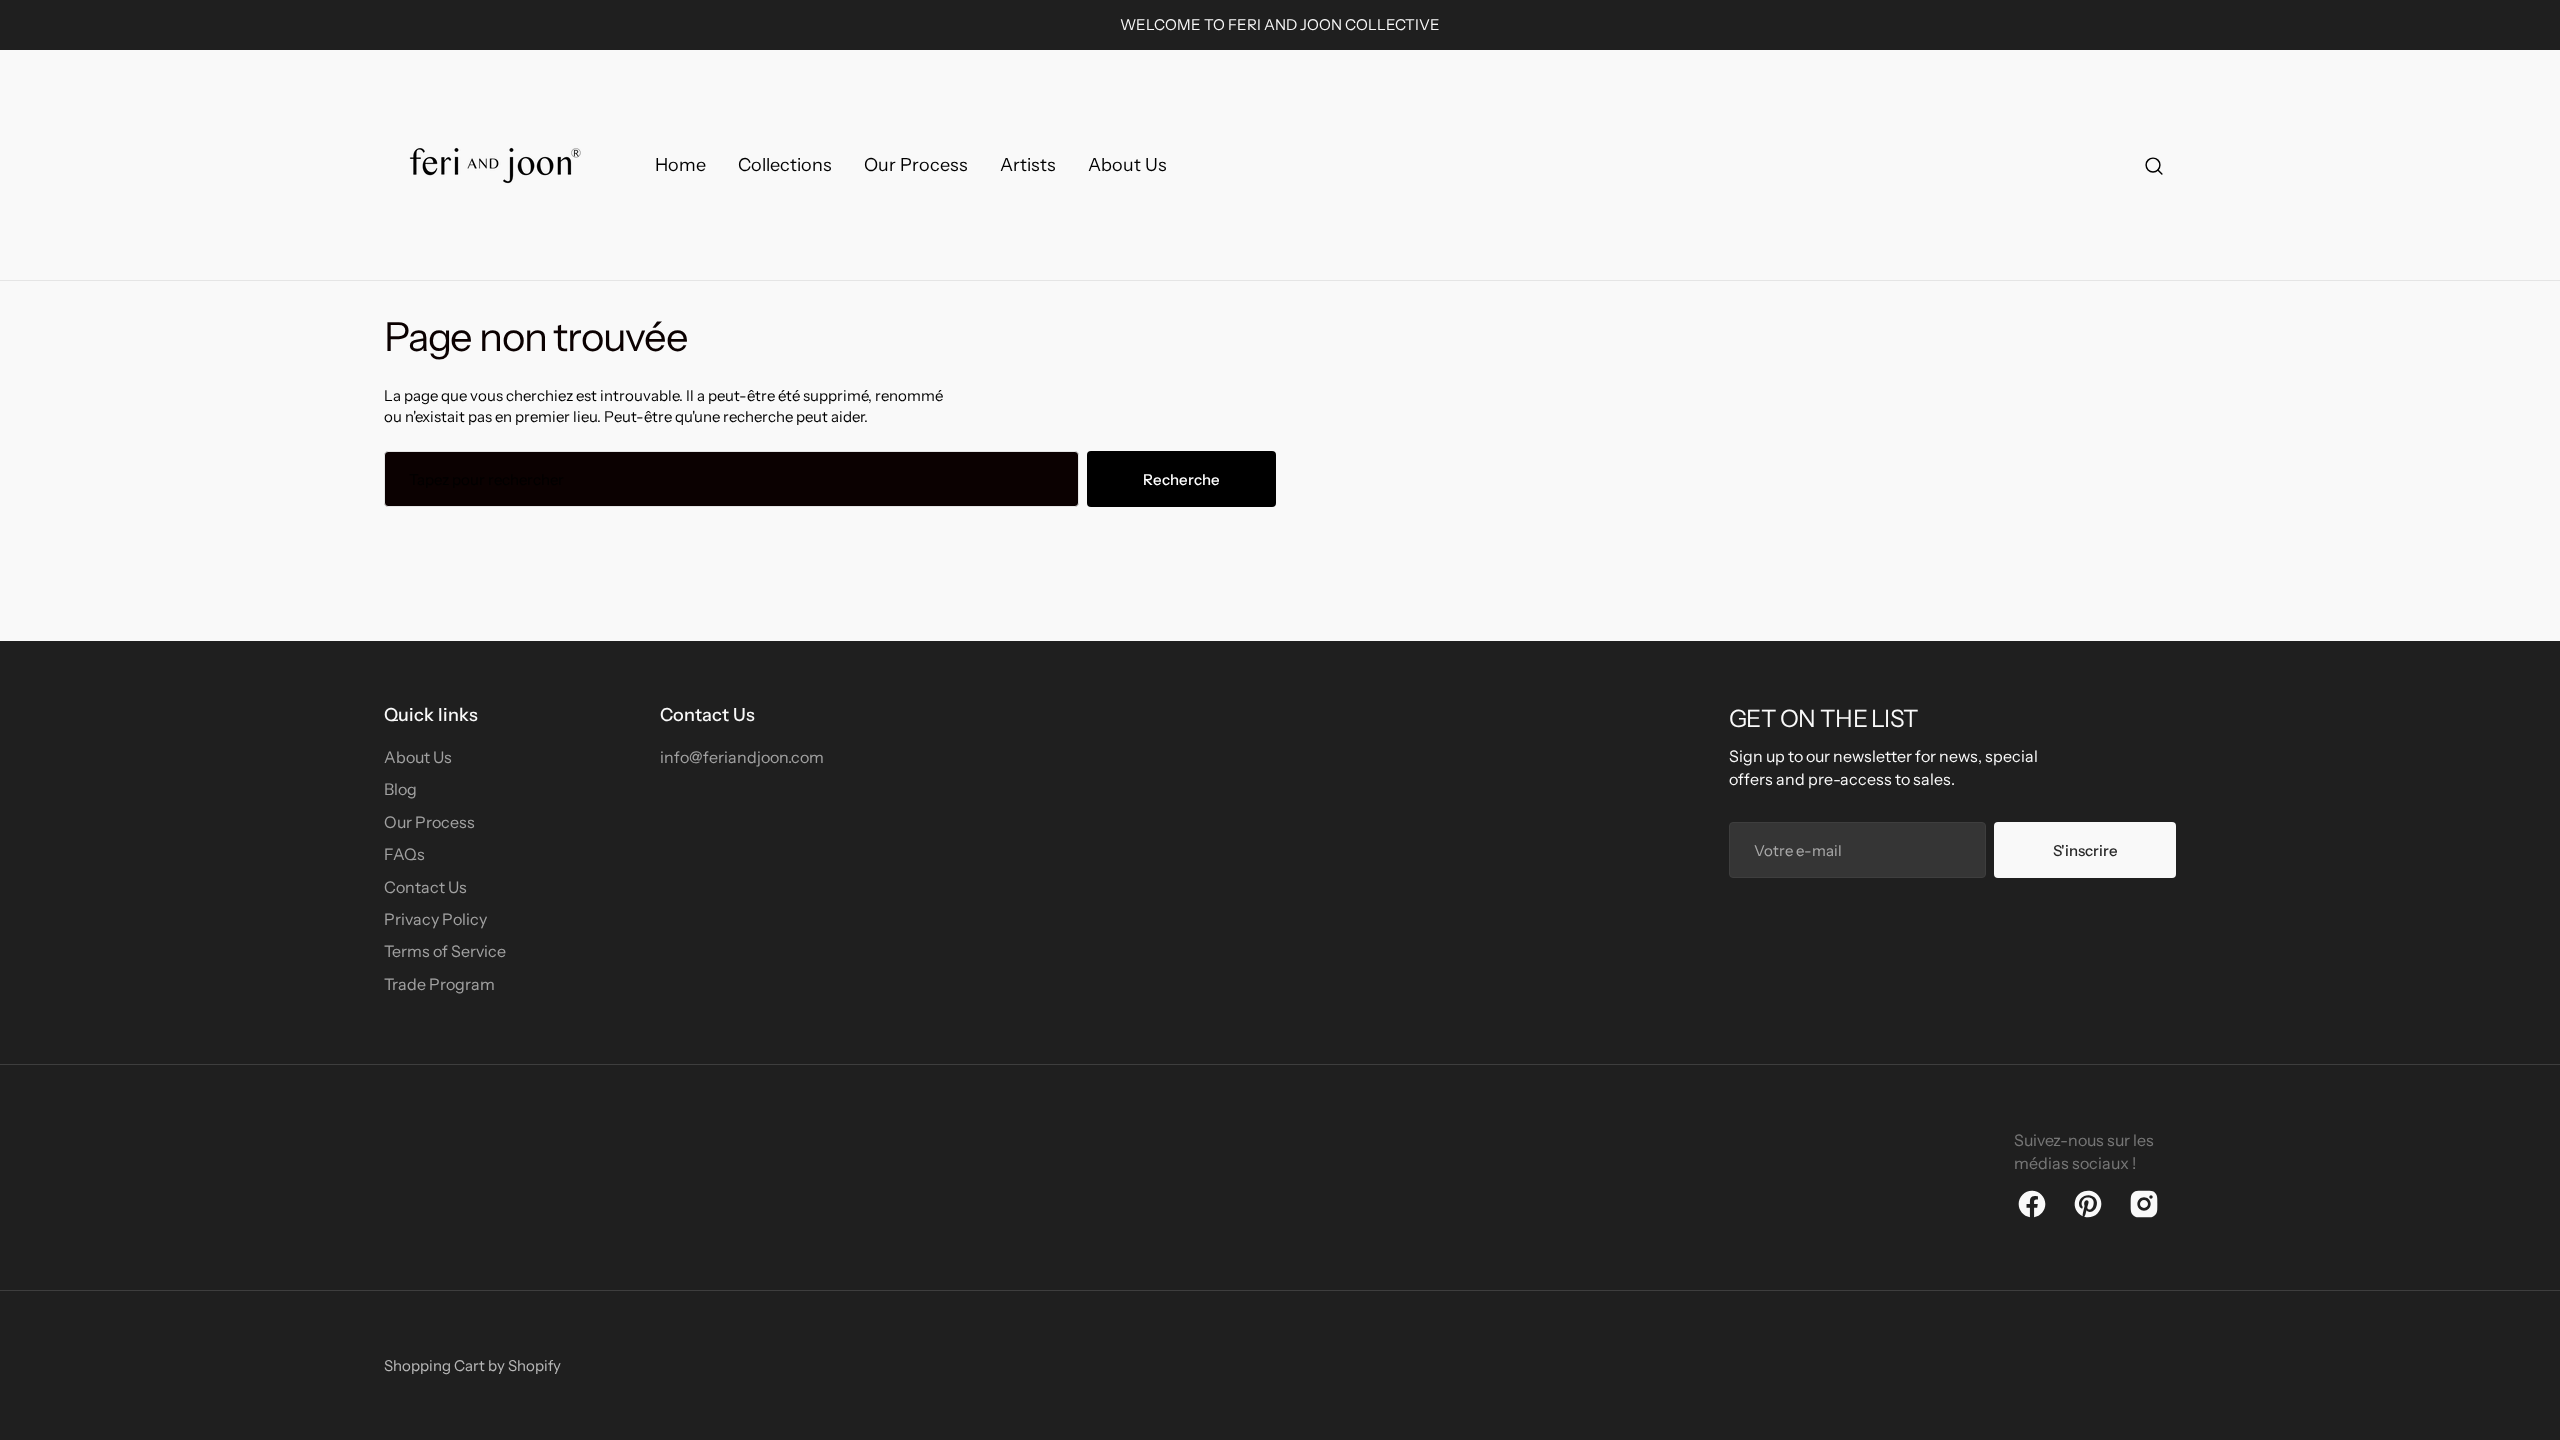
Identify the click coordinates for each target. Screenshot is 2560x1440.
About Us (418, 757)
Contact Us (425, 887)
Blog (400, 789)
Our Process (429, 822)
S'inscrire (2085, 850)
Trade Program (439, 984)
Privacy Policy (435, 919)
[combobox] (731, 479)
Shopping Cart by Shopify (472, 1365)
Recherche (1181, 479)
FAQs (404, 854)
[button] (2154, 165)
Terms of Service (445, 951)
